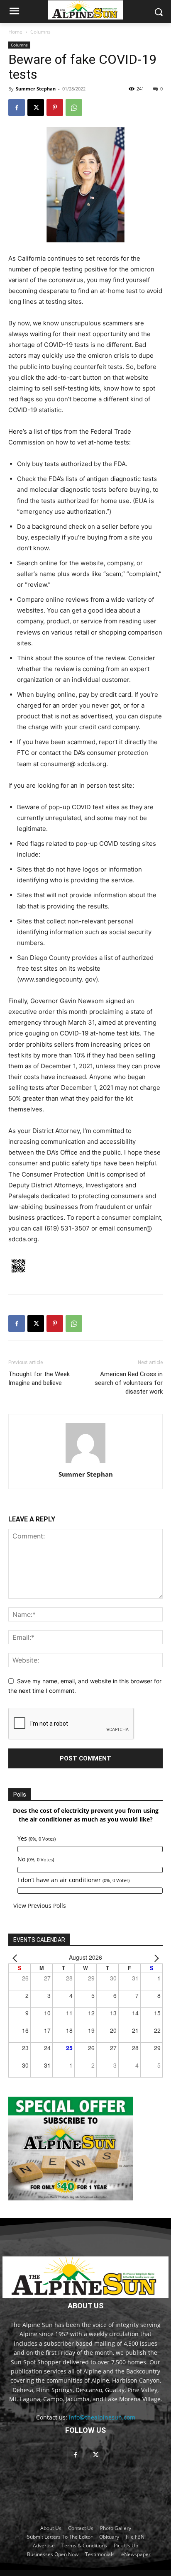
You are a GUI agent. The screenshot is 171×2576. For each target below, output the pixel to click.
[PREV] (16, 1957)
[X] (36, 107)
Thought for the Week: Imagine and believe (40, 1378)
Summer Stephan (36, 89)
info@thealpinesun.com (102, 2417)
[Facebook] (17, 107)
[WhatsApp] (74, 107)
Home (15, 32)
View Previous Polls (40, 1906)
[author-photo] (85, 1463)
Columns (40, 32)
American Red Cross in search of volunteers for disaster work (129, 1383)
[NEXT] (155, 1957)
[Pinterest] (55, 107)
